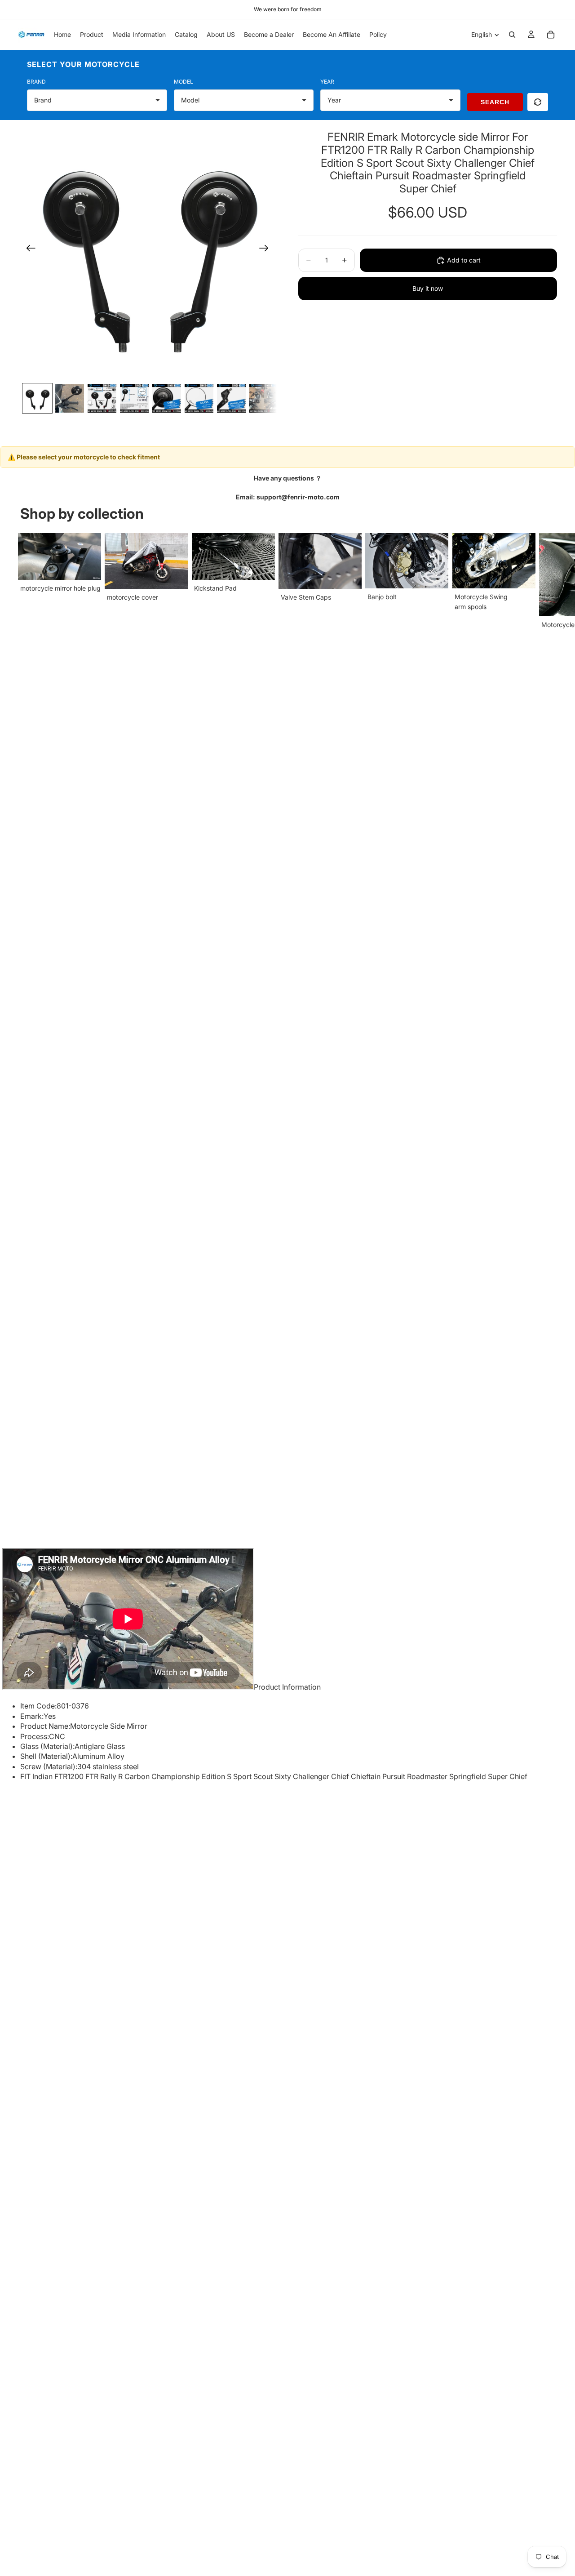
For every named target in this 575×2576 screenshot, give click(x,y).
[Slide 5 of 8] (167, 398)
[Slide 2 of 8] (70, 398)
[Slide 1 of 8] (37, 398)
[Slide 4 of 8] (134, 398)
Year (327, 82)
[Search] (512, 35)
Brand (36, 82)
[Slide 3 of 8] (102, 398)
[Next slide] (267, 249)
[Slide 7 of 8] (231, 398)
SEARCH (495, 102)
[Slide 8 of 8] (264, 398)
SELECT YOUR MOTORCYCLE (83, 64)
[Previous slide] (28, 249)
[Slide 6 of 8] (199, 398)
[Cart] (551, 35)
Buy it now (428, 288)
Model (184, 82)
